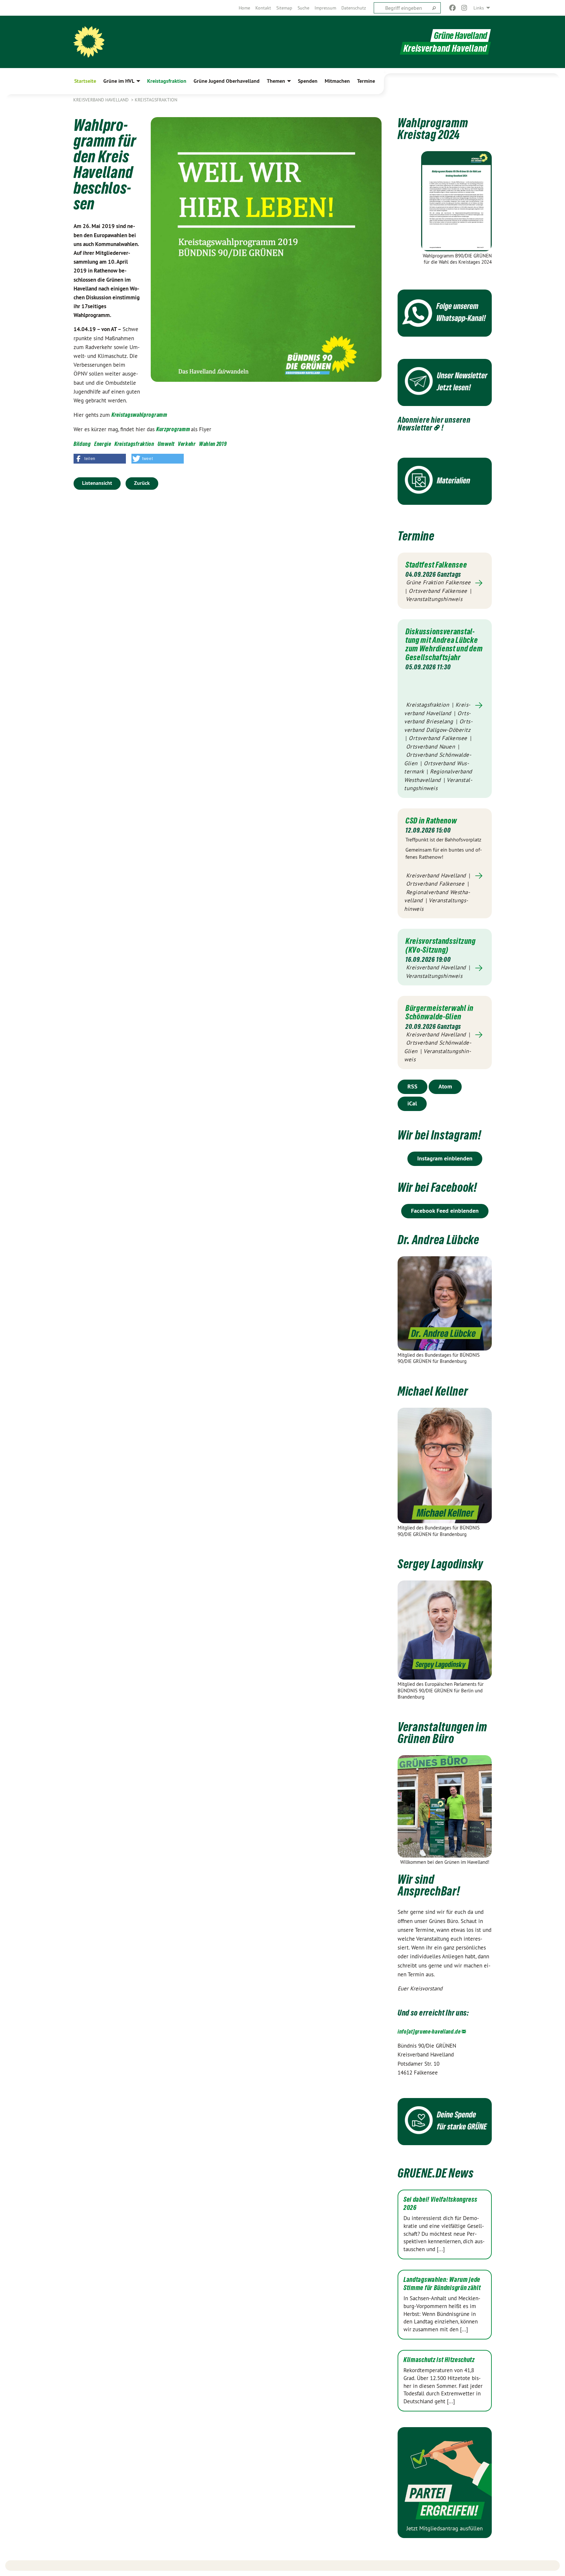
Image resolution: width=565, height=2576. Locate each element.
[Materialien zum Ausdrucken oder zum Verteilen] (445, 481)
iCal (412, 1103)
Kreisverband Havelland (102, 100)
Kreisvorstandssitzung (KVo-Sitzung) (441, 945)
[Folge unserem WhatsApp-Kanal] (445, 313)
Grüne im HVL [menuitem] (119, 81)
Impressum (325, 8)
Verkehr (187, 444)
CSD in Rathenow (431, 820)
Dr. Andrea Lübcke (438, 1240)
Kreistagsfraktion (156, 100)
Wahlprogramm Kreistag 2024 (433, 129)
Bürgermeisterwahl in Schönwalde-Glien (439, 1012)
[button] (100, 459)
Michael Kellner (433, 1391)
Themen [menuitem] (276, 81)
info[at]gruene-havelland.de (429, 2031)
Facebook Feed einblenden (445, 1211)
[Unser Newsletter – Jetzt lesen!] (445, 382)
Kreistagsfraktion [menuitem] (167, 81)
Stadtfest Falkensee (436, 565)
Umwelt (166, 444)
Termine (416, 536)
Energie (103, 444)
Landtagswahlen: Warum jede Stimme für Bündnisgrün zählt (442, 2284)
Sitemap (284, 8)
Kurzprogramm (174, 429)
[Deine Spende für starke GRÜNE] (445, 2122)
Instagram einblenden (445, 1158)
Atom (445, 1086)
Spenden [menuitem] (308, 81)
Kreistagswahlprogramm (139, 415)
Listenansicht (97, 483)
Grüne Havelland (461, 35)
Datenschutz (354, 8)
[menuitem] (244, 8)
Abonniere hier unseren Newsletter (434, 424)
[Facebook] (452, 8)
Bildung (82, 444)
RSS (412, 1086)
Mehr (445, 583)
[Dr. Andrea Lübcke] (445, 1303)
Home (244, 8)
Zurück (142, 483)
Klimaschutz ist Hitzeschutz (439, 2360)
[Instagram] (464, 8)
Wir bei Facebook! (437, 1187)
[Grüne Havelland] (89, 42)
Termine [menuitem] (366, 81)
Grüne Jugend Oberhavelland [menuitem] (227, 81)
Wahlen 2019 (213, 444)
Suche (303, 8)
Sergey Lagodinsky (440, 1564)
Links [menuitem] (479, 8)
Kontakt (263, 8)
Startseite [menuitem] (85, 81)
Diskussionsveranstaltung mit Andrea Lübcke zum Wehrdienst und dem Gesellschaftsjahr (444, 644)
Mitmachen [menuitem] (337, 81)
